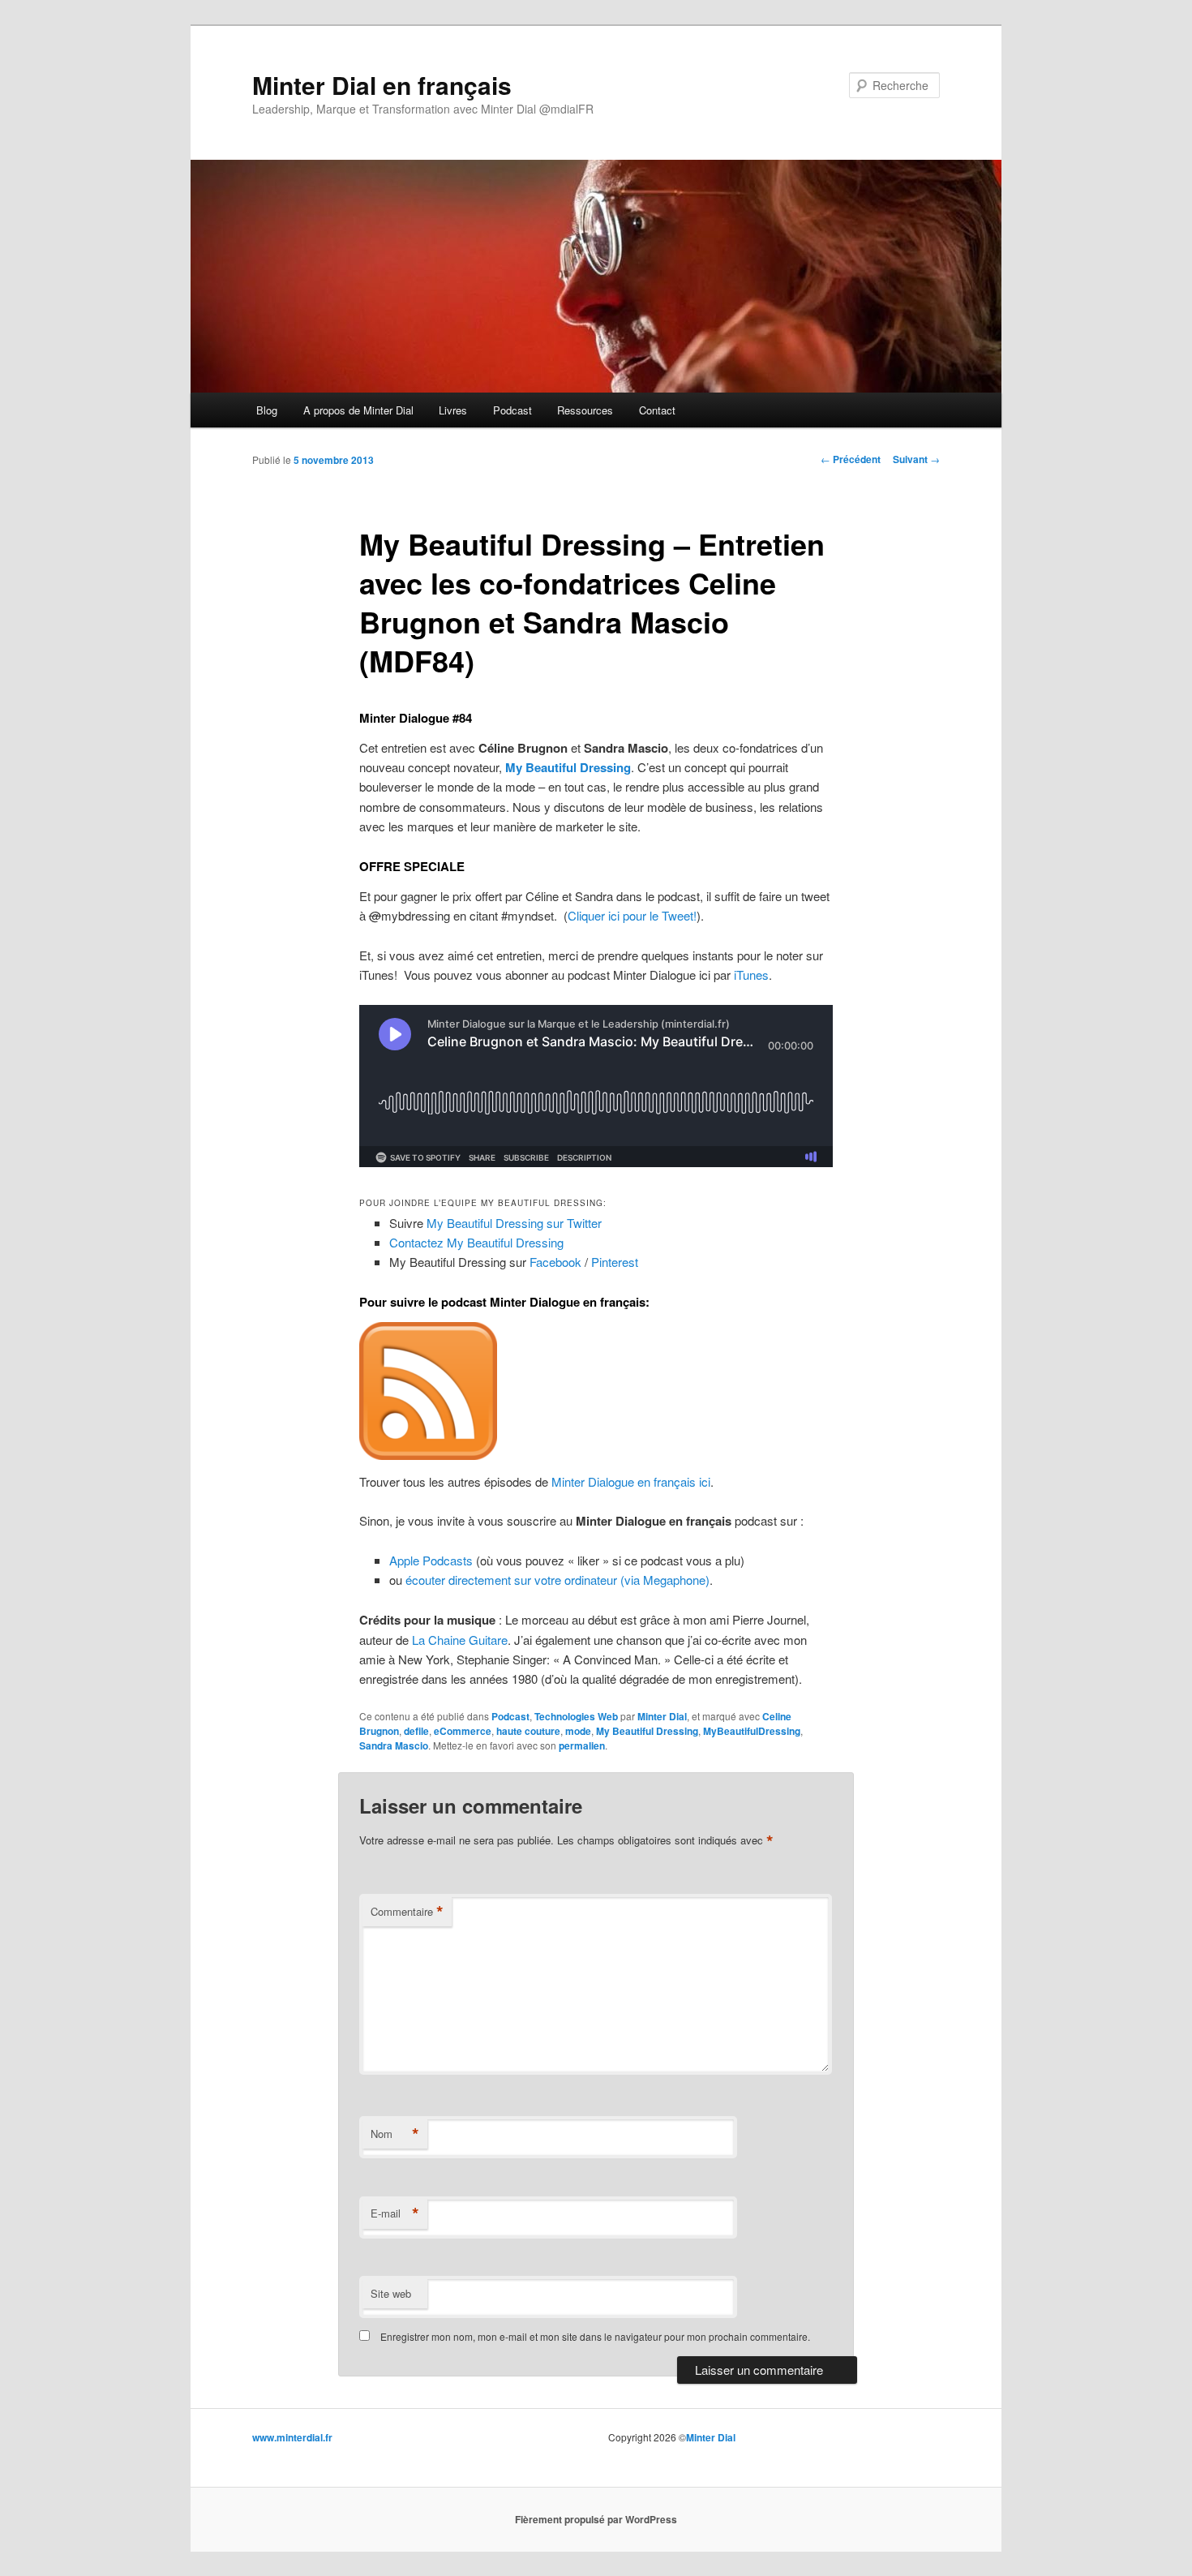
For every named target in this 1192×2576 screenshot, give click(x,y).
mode (578, 1731)
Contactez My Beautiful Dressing (476, 1242)
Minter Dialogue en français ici (631, 1481)
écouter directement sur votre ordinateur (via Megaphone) (557, 1580)
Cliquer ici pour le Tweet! (632, 915)
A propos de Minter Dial (358, 410)
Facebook (555, 1262)
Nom (395, 2134)
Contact (657, 410)
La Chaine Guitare (460, 1640)
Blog (267, 410)
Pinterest (615, 1262)
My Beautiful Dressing (647, 1731)
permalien (582, 1745)
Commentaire (407, 1912)
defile (416, 1731)
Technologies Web (576, 1716)
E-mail (395, 2213)
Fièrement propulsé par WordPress (596, 2519)
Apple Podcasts (431, 1560)
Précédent (851, 459)
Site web (391, 2293)
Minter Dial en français (382, 85)
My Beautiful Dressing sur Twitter (514, 1223)
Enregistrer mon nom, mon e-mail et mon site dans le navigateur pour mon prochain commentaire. (595, 2336)
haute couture (528, 1731)
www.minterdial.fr (292, 2437)
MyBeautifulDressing (752, 1731)
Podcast (512, 410)
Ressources (585, 410)
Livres (453, 410)
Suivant (916, 459)
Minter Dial (662, 1716)
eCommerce (463, 1731)
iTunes (751, 975)
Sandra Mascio (394, 1745)
